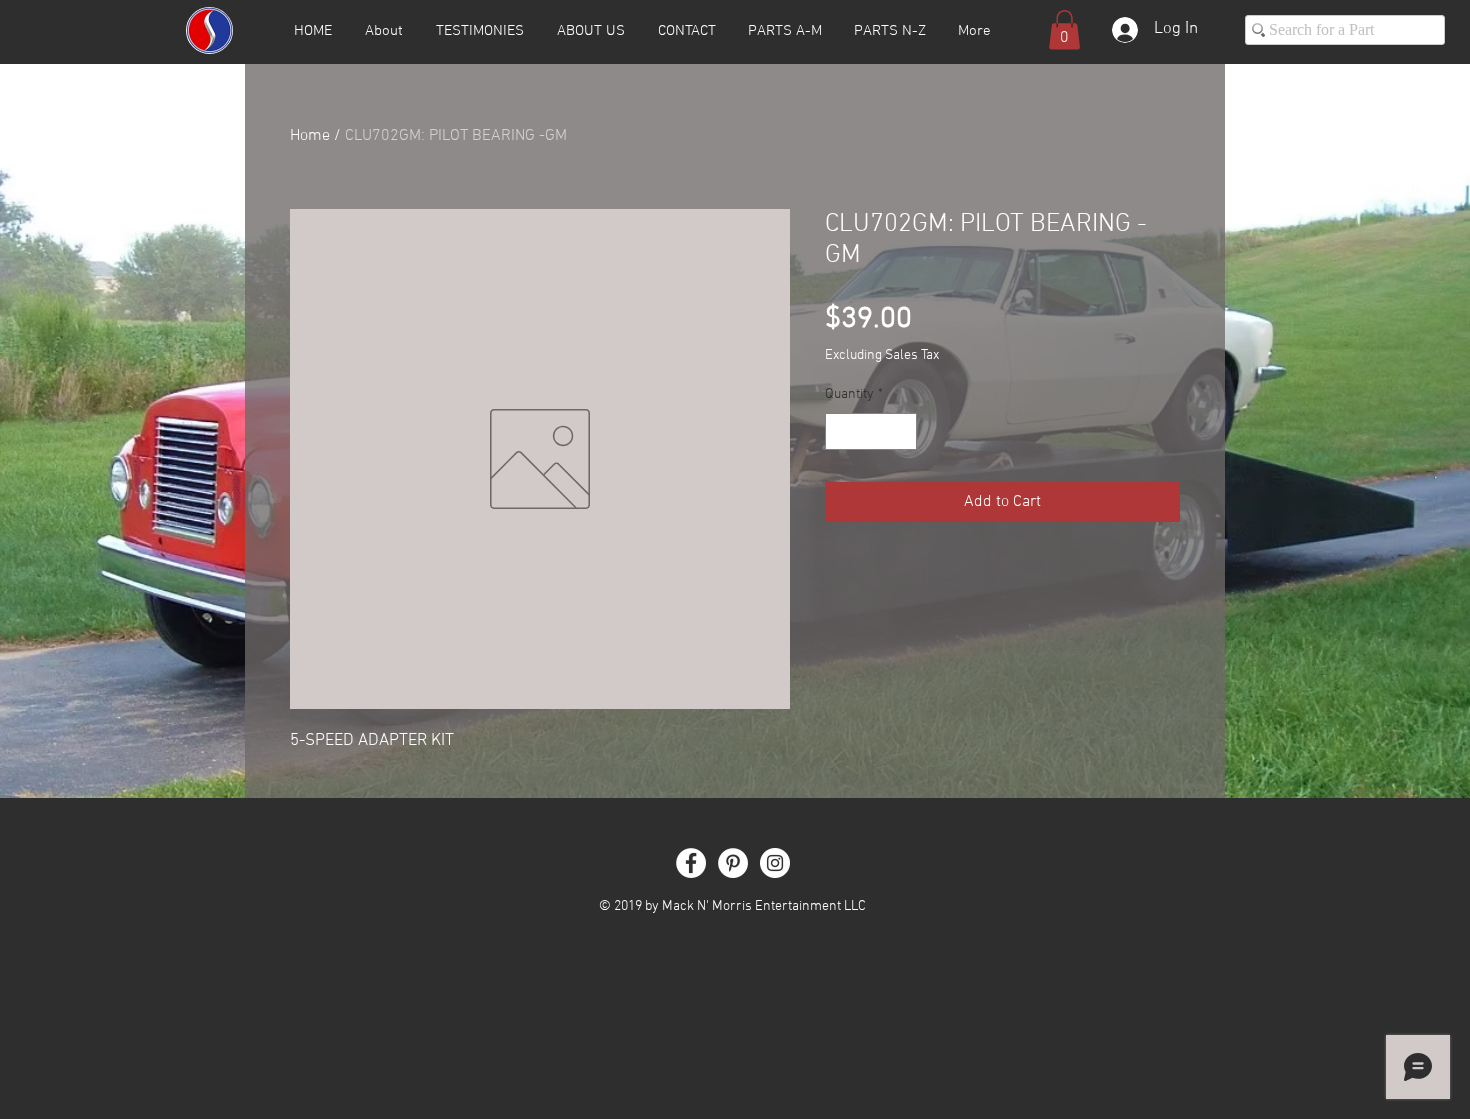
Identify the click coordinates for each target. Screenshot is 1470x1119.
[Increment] (901, 431)
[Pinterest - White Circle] (733, 863)
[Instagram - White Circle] (775, 863)
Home (310, 136)
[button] (1064, 29)
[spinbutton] (871, 431)
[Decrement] (840, 431)
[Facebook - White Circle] (691, 863)
